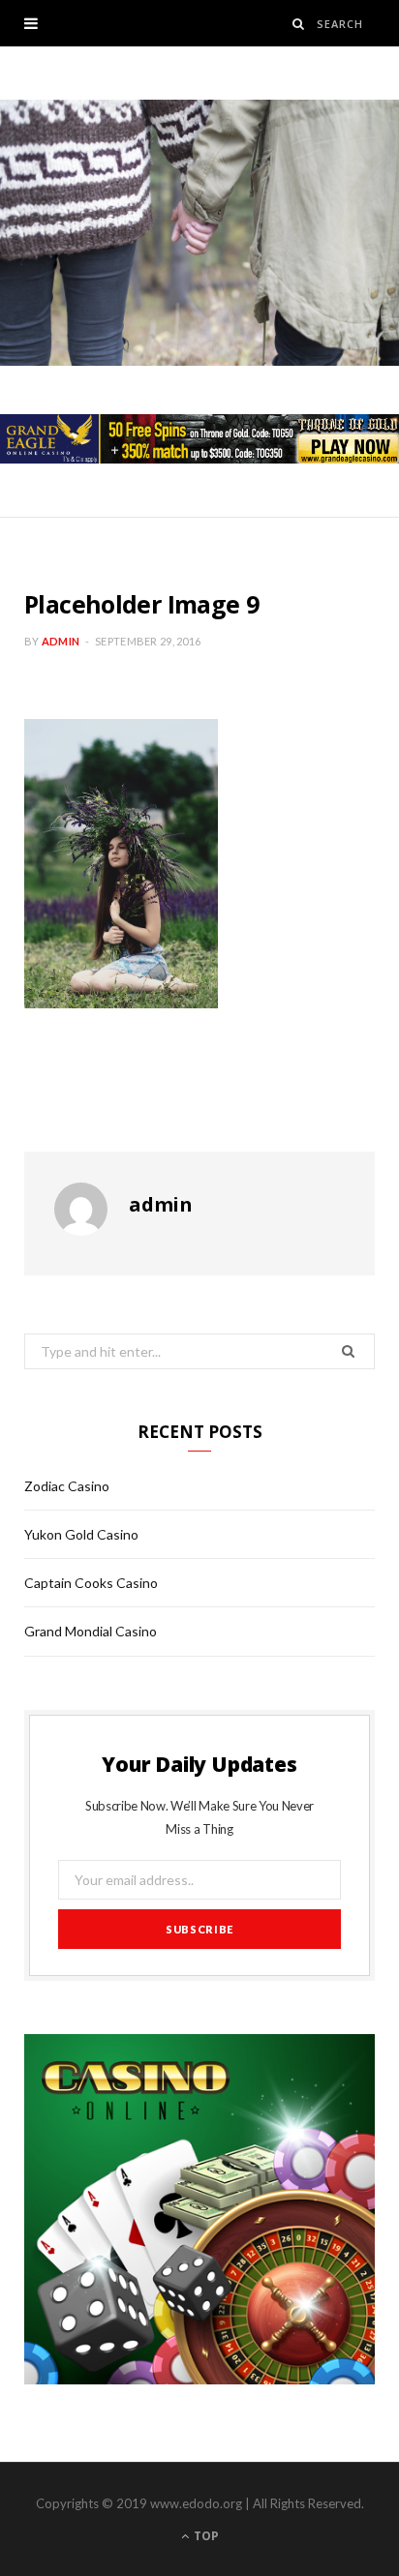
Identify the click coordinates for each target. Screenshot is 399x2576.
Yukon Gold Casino (81, 1534)
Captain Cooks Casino (91, 1583)
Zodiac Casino (67, 1486)
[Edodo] (199, 233)
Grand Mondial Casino (91, 1631)
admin (61, 641)
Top (205, 2536)
